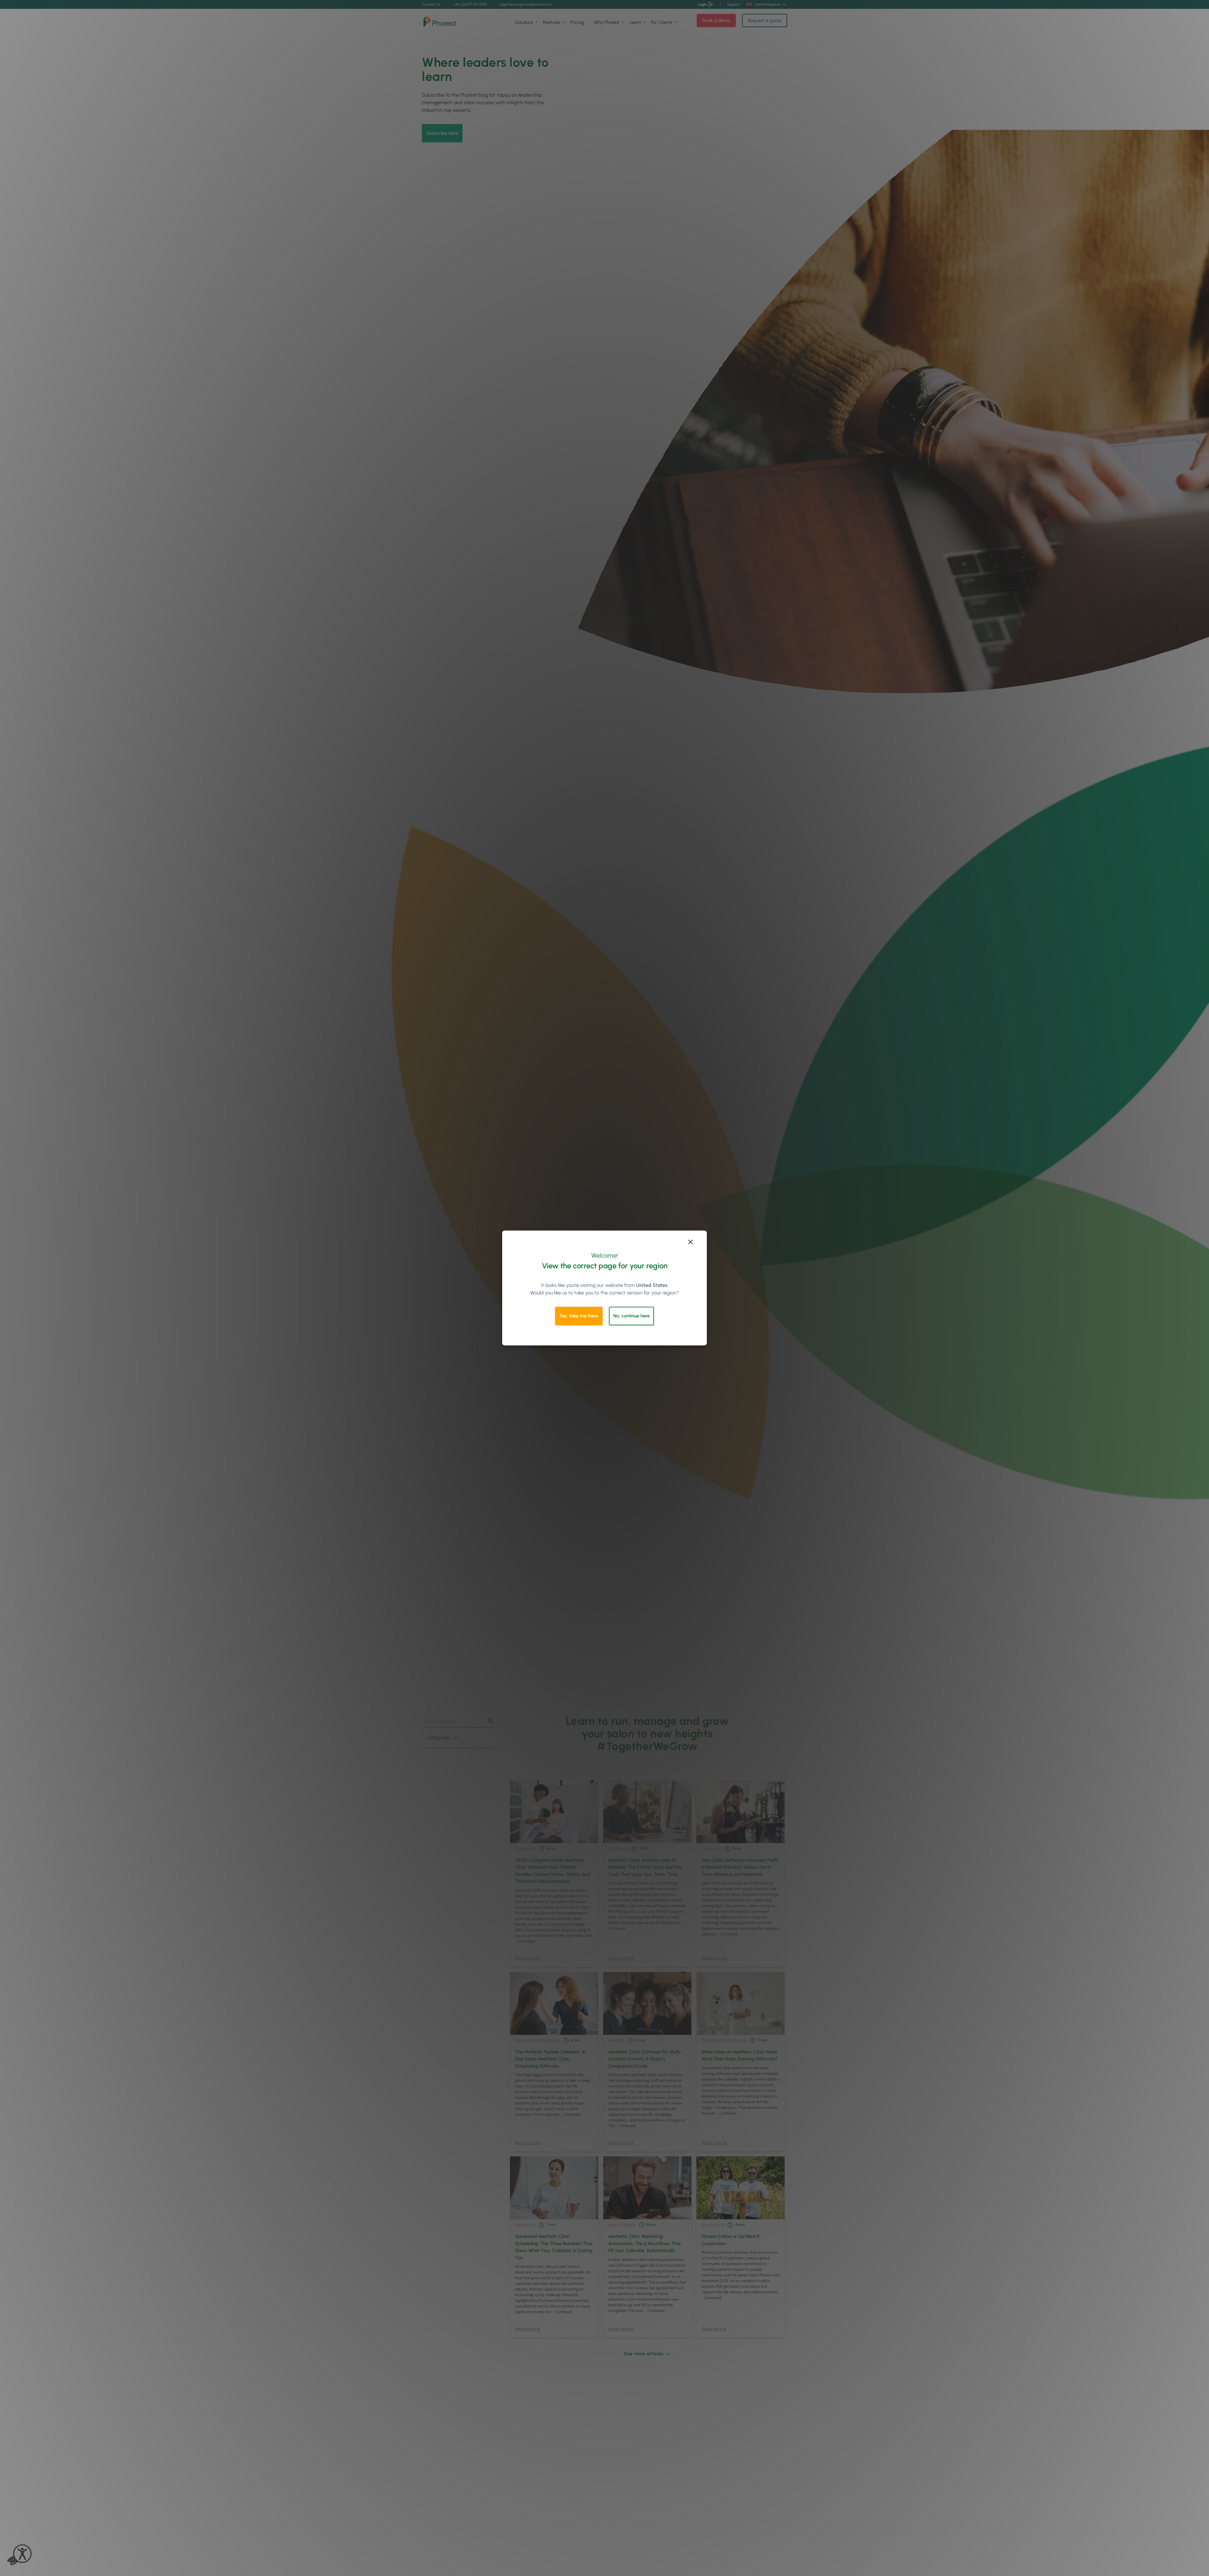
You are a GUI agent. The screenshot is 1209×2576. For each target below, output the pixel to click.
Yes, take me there (579, 1316)
